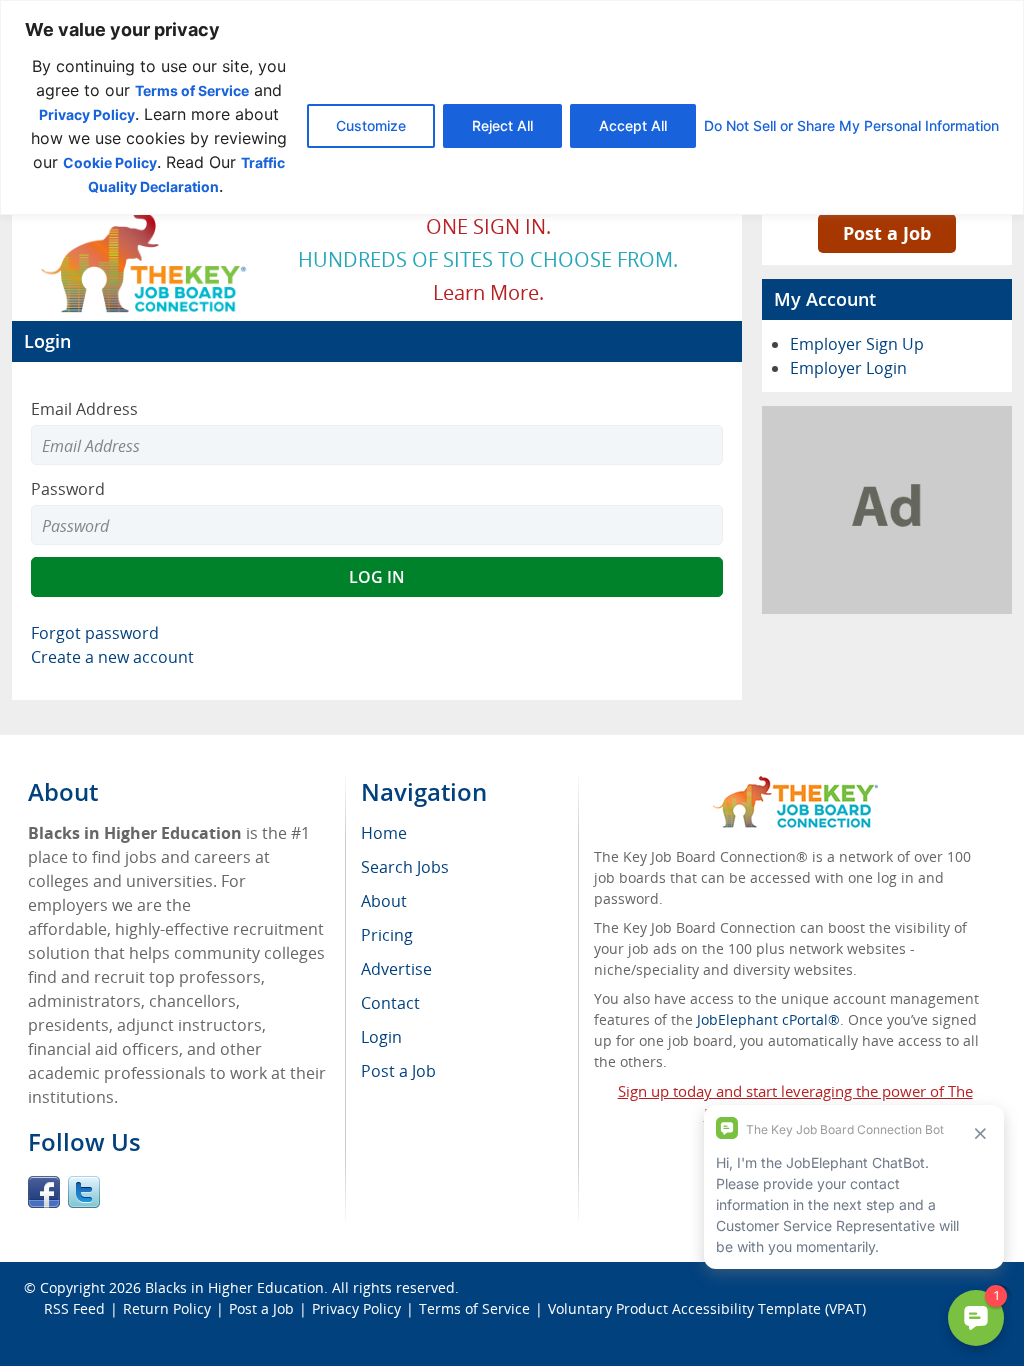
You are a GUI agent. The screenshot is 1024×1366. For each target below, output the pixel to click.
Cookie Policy (110, 162)
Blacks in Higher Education (234, 1287)
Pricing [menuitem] (387, 935)
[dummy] (887, 418)
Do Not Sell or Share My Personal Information (851, 125)
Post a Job (887, 233)
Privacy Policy (87, 114)
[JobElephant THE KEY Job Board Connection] (145, 216)
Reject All (502, 125)
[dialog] (512, 107)
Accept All (633, 125)
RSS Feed (74, 1308)
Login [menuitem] (381, 1037)
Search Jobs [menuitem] (405, 867)
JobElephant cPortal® (768, 1019)
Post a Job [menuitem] (398, 1071)
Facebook (44, 1192)
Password (68, 489)
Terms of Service (192, 90)
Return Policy (167, 1308)
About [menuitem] (384, 901)
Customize (371, 125)
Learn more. (488, 292)
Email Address (84, 409)
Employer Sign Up (857, 344)
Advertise (396, 969)
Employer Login (848, 368)
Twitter (84, 1192)
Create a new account (112, 657)
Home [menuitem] (384, 833)
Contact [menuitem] (390, 1003)
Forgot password (95, 633)
